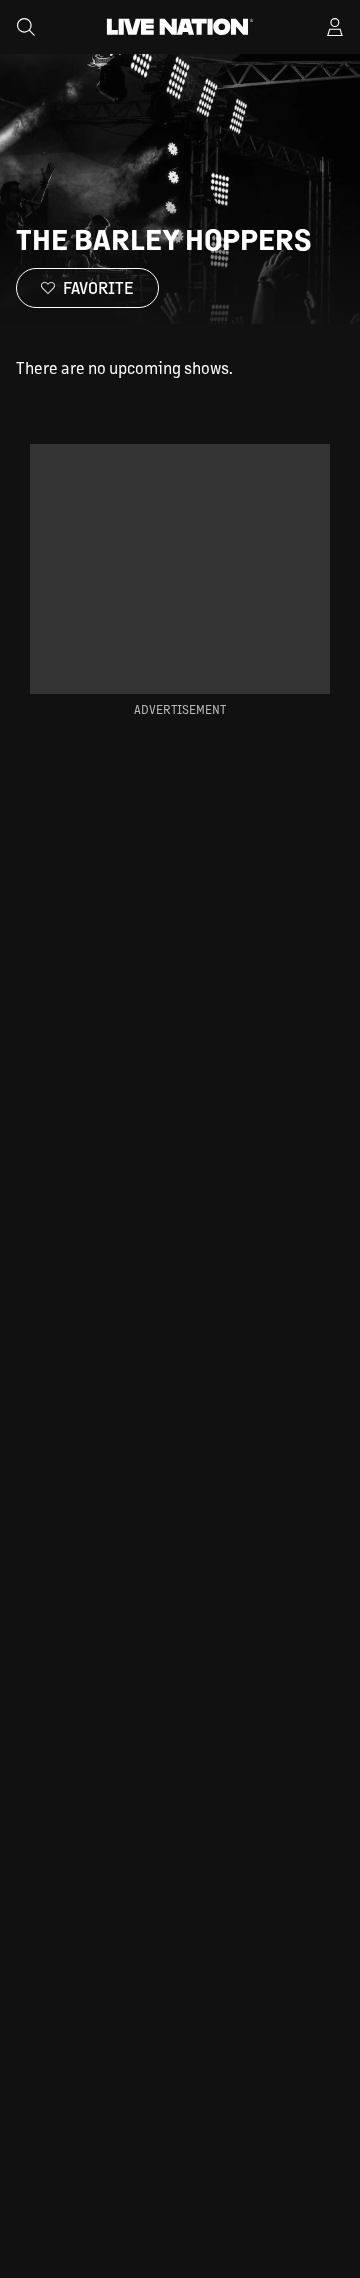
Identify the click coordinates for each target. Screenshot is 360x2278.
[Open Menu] (335, 27)
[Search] (26, 27)
